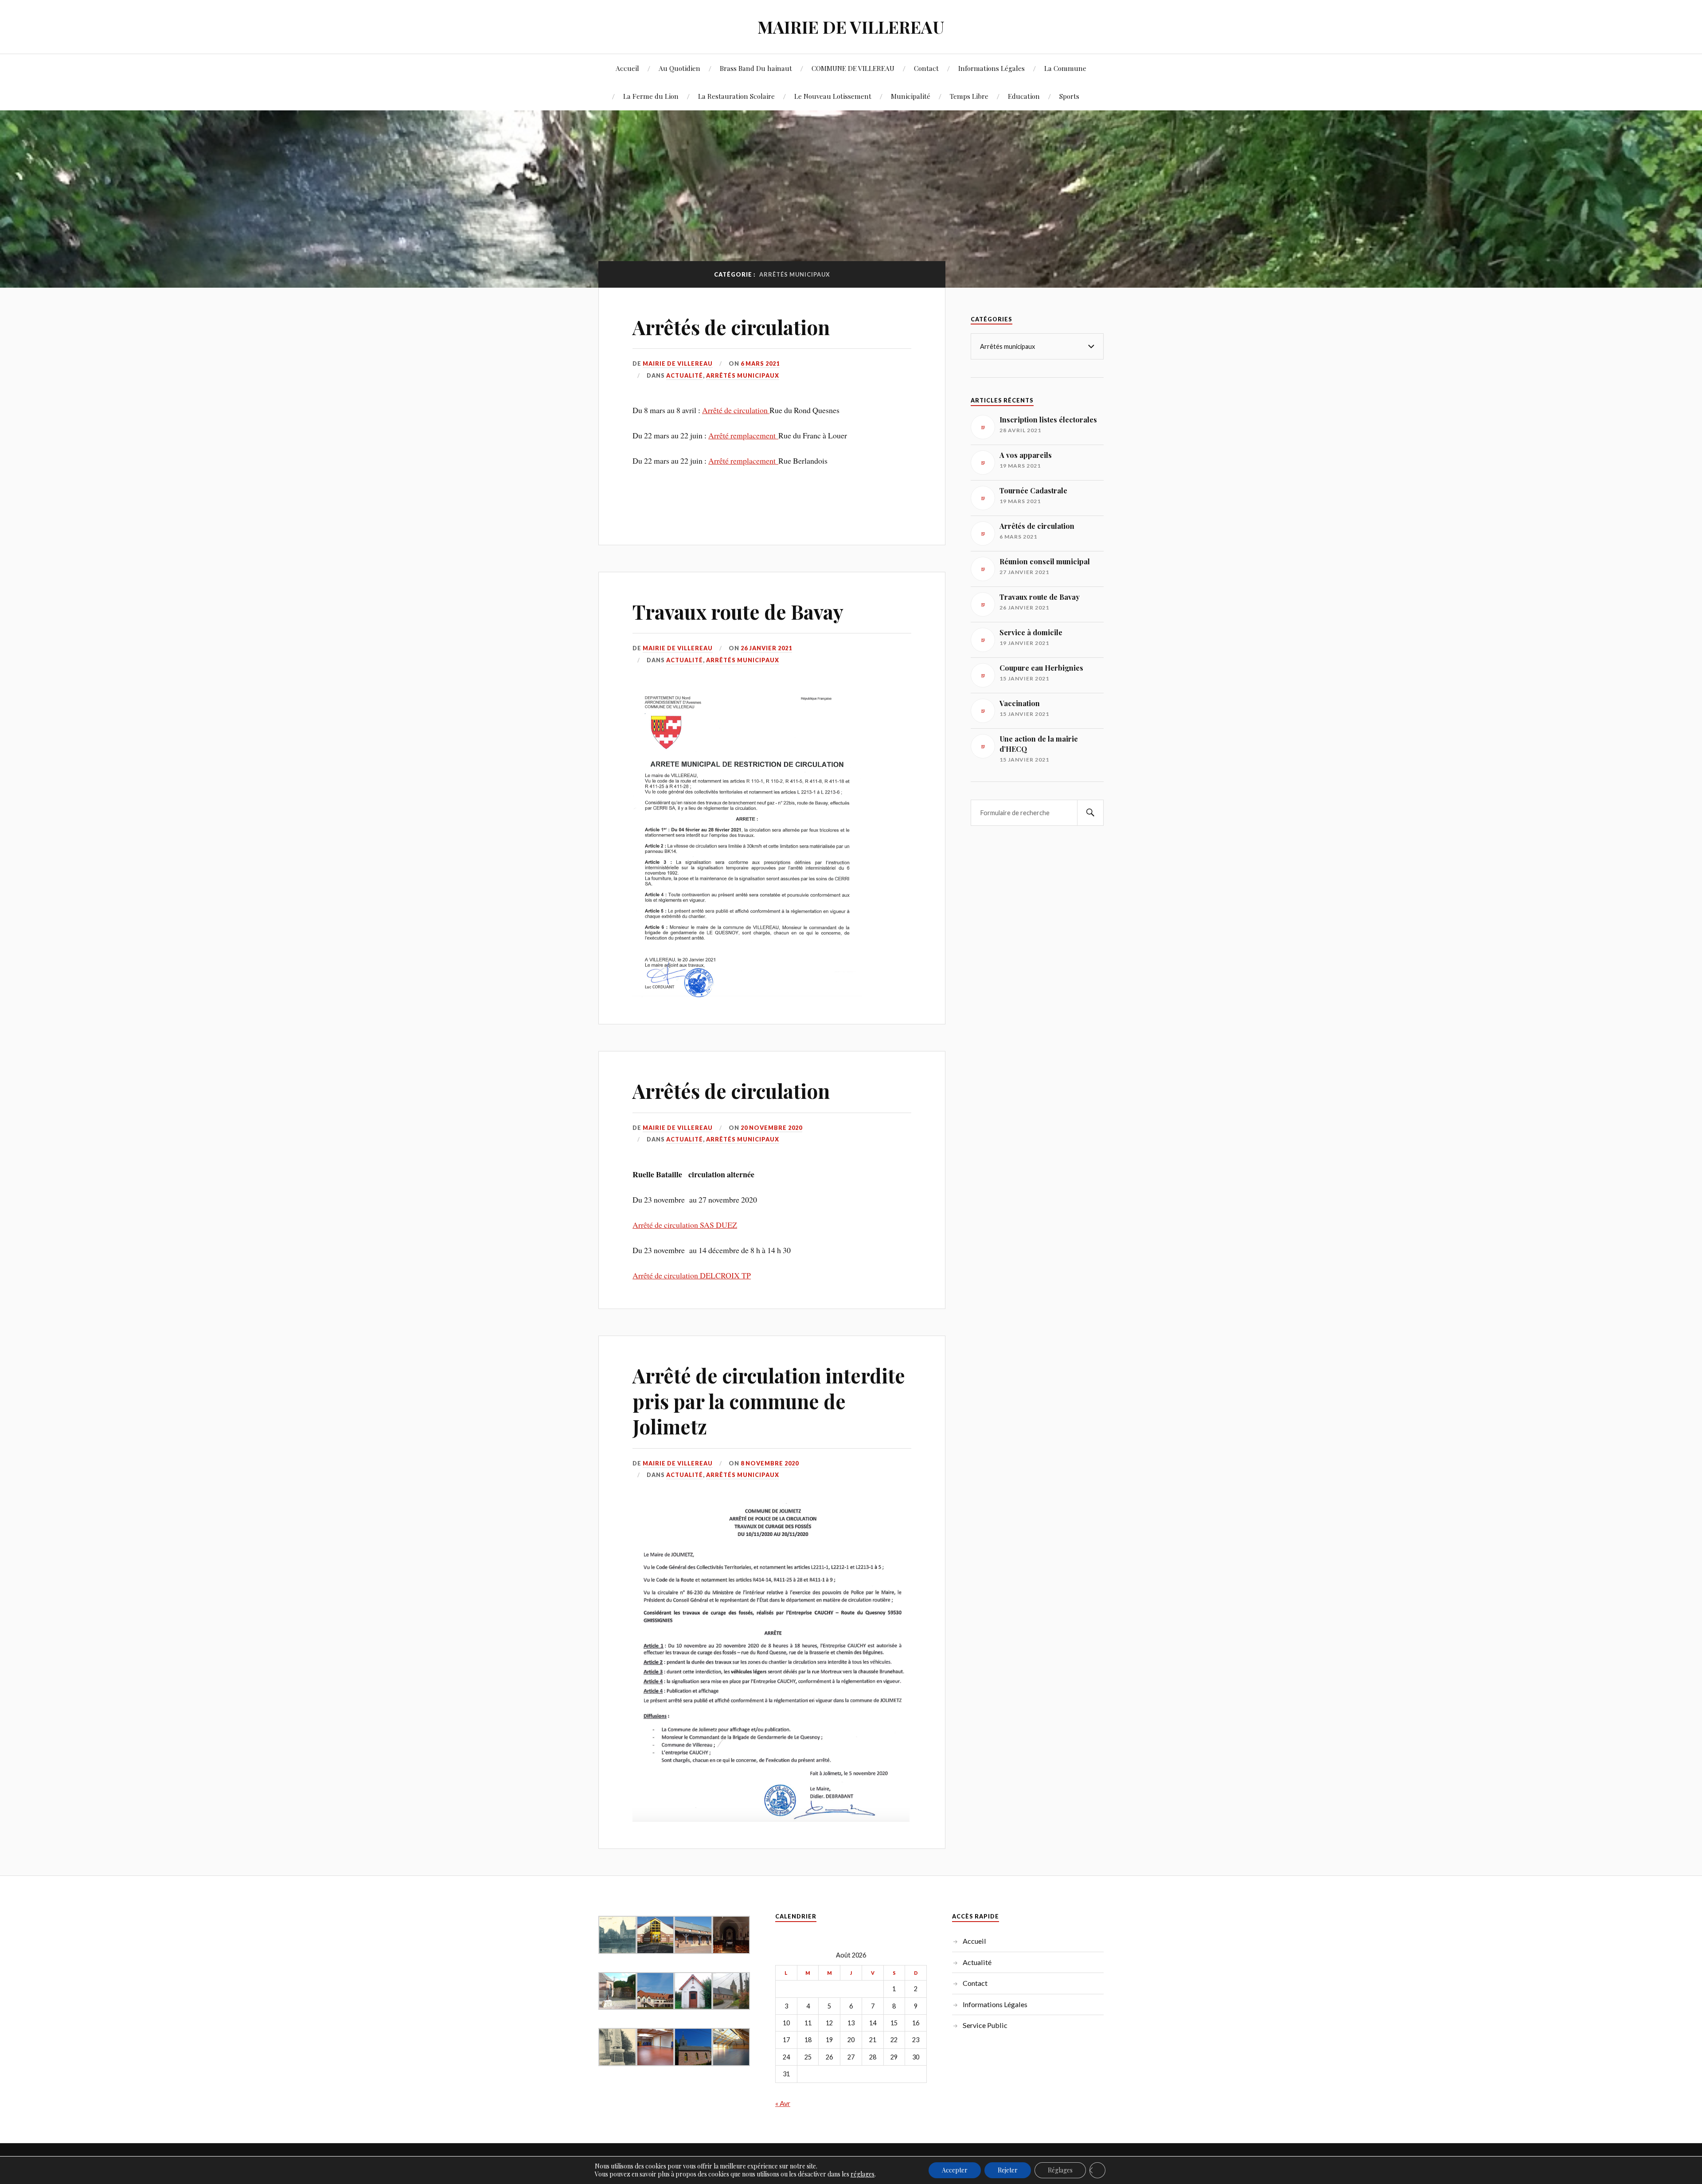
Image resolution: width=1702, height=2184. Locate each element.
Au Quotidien (679, 68)
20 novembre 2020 (771, 1128)
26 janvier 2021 (766, 648)
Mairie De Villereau (678, 363)
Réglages (1060, 2170)
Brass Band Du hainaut (756, 68)
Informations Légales (992, 68)
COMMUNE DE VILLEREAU (853, 68)
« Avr (783, 2103)
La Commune (1065, 68)
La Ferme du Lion (651, 96)
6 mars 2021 (760, 363)
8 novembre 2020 (770, 1463)
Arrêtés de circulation (731, 327)
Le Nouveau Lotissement (833, 96)
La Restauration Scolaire (736, 96)
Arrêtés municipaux (743, 375)
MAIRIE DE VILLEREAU (851, 27)
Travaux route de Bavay (738, 611)
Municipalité (911, 96)
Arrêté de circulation (736, 410)
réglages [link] (863, 2174)
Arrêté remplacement (743, 435)
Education (1024, 96)
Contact (926, 68)
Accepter (955, 2170)
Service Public (985, 2025)
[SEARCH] (1090, 813)
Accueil (627, 68)
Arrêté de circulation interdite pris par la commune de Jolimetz (769, 1401)
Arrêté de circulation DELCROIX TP (692, 1275)
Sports (1069, 96)
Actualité (685, 375)
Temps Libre (969, 96)
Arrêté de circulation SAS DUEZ (685, 1225)
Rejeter (1008, 2170)
